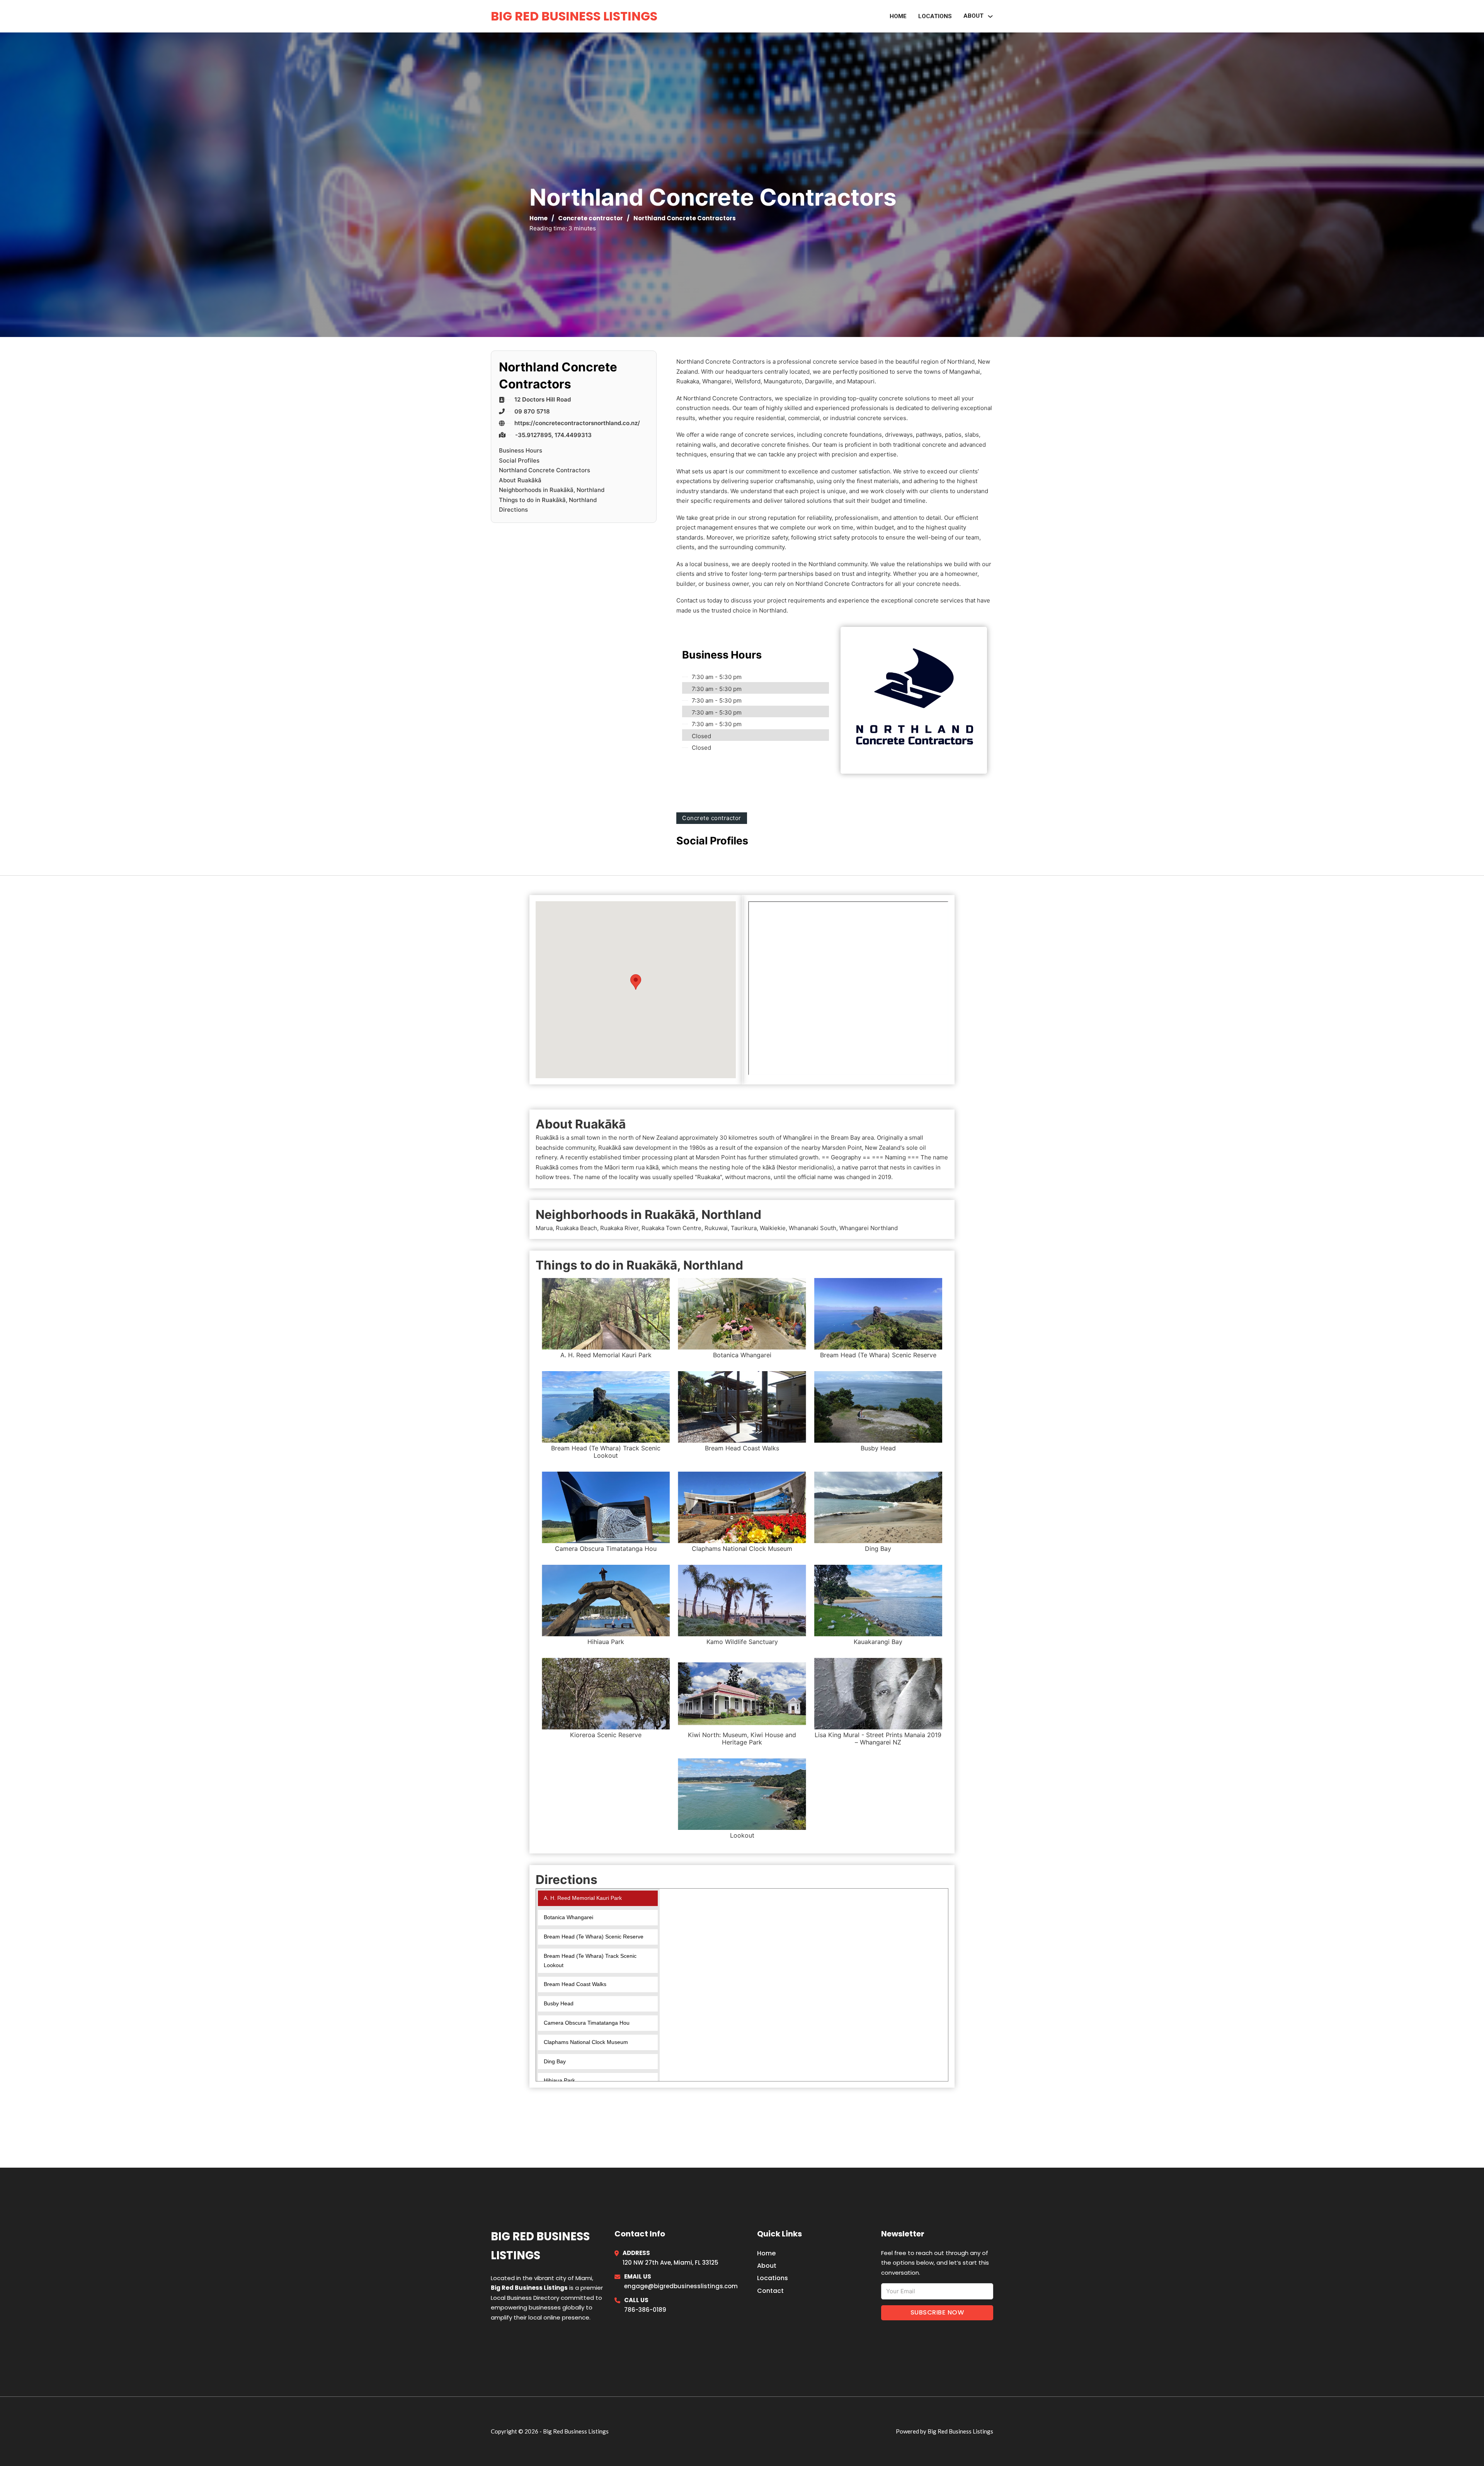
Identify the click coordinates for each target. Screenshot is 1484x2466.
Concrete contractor (591, 218)
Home (898, 16)
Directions (513, 510)
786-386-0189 (645, 2310)
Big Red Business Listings (574, 16)
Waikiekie (773, 1228)
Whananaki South (813, 1228)
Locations (935, 16)
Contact (770, 2291)
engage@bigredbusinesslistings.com (681, 2286)
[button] (636, 982)
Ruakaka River (619, 1228)
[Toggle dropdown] (990, 16)
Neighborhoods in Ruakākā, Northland (552, 490)
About (767, 2266)
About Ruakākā (520, 480)
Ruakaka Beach (576, 1228)
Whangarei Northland (869, 1228)
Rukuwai (716, 1228)
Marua (544, 1228)
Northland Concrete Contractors (545, 470)
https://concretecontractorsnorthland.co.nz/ (577, 423)
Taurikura (744, 1228)
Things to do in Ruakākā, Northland (548, 500)
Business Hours (521, 450)
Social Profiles (519, 460)
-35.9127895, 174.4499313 (553, 435)
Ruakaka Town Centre (671, 1228)
